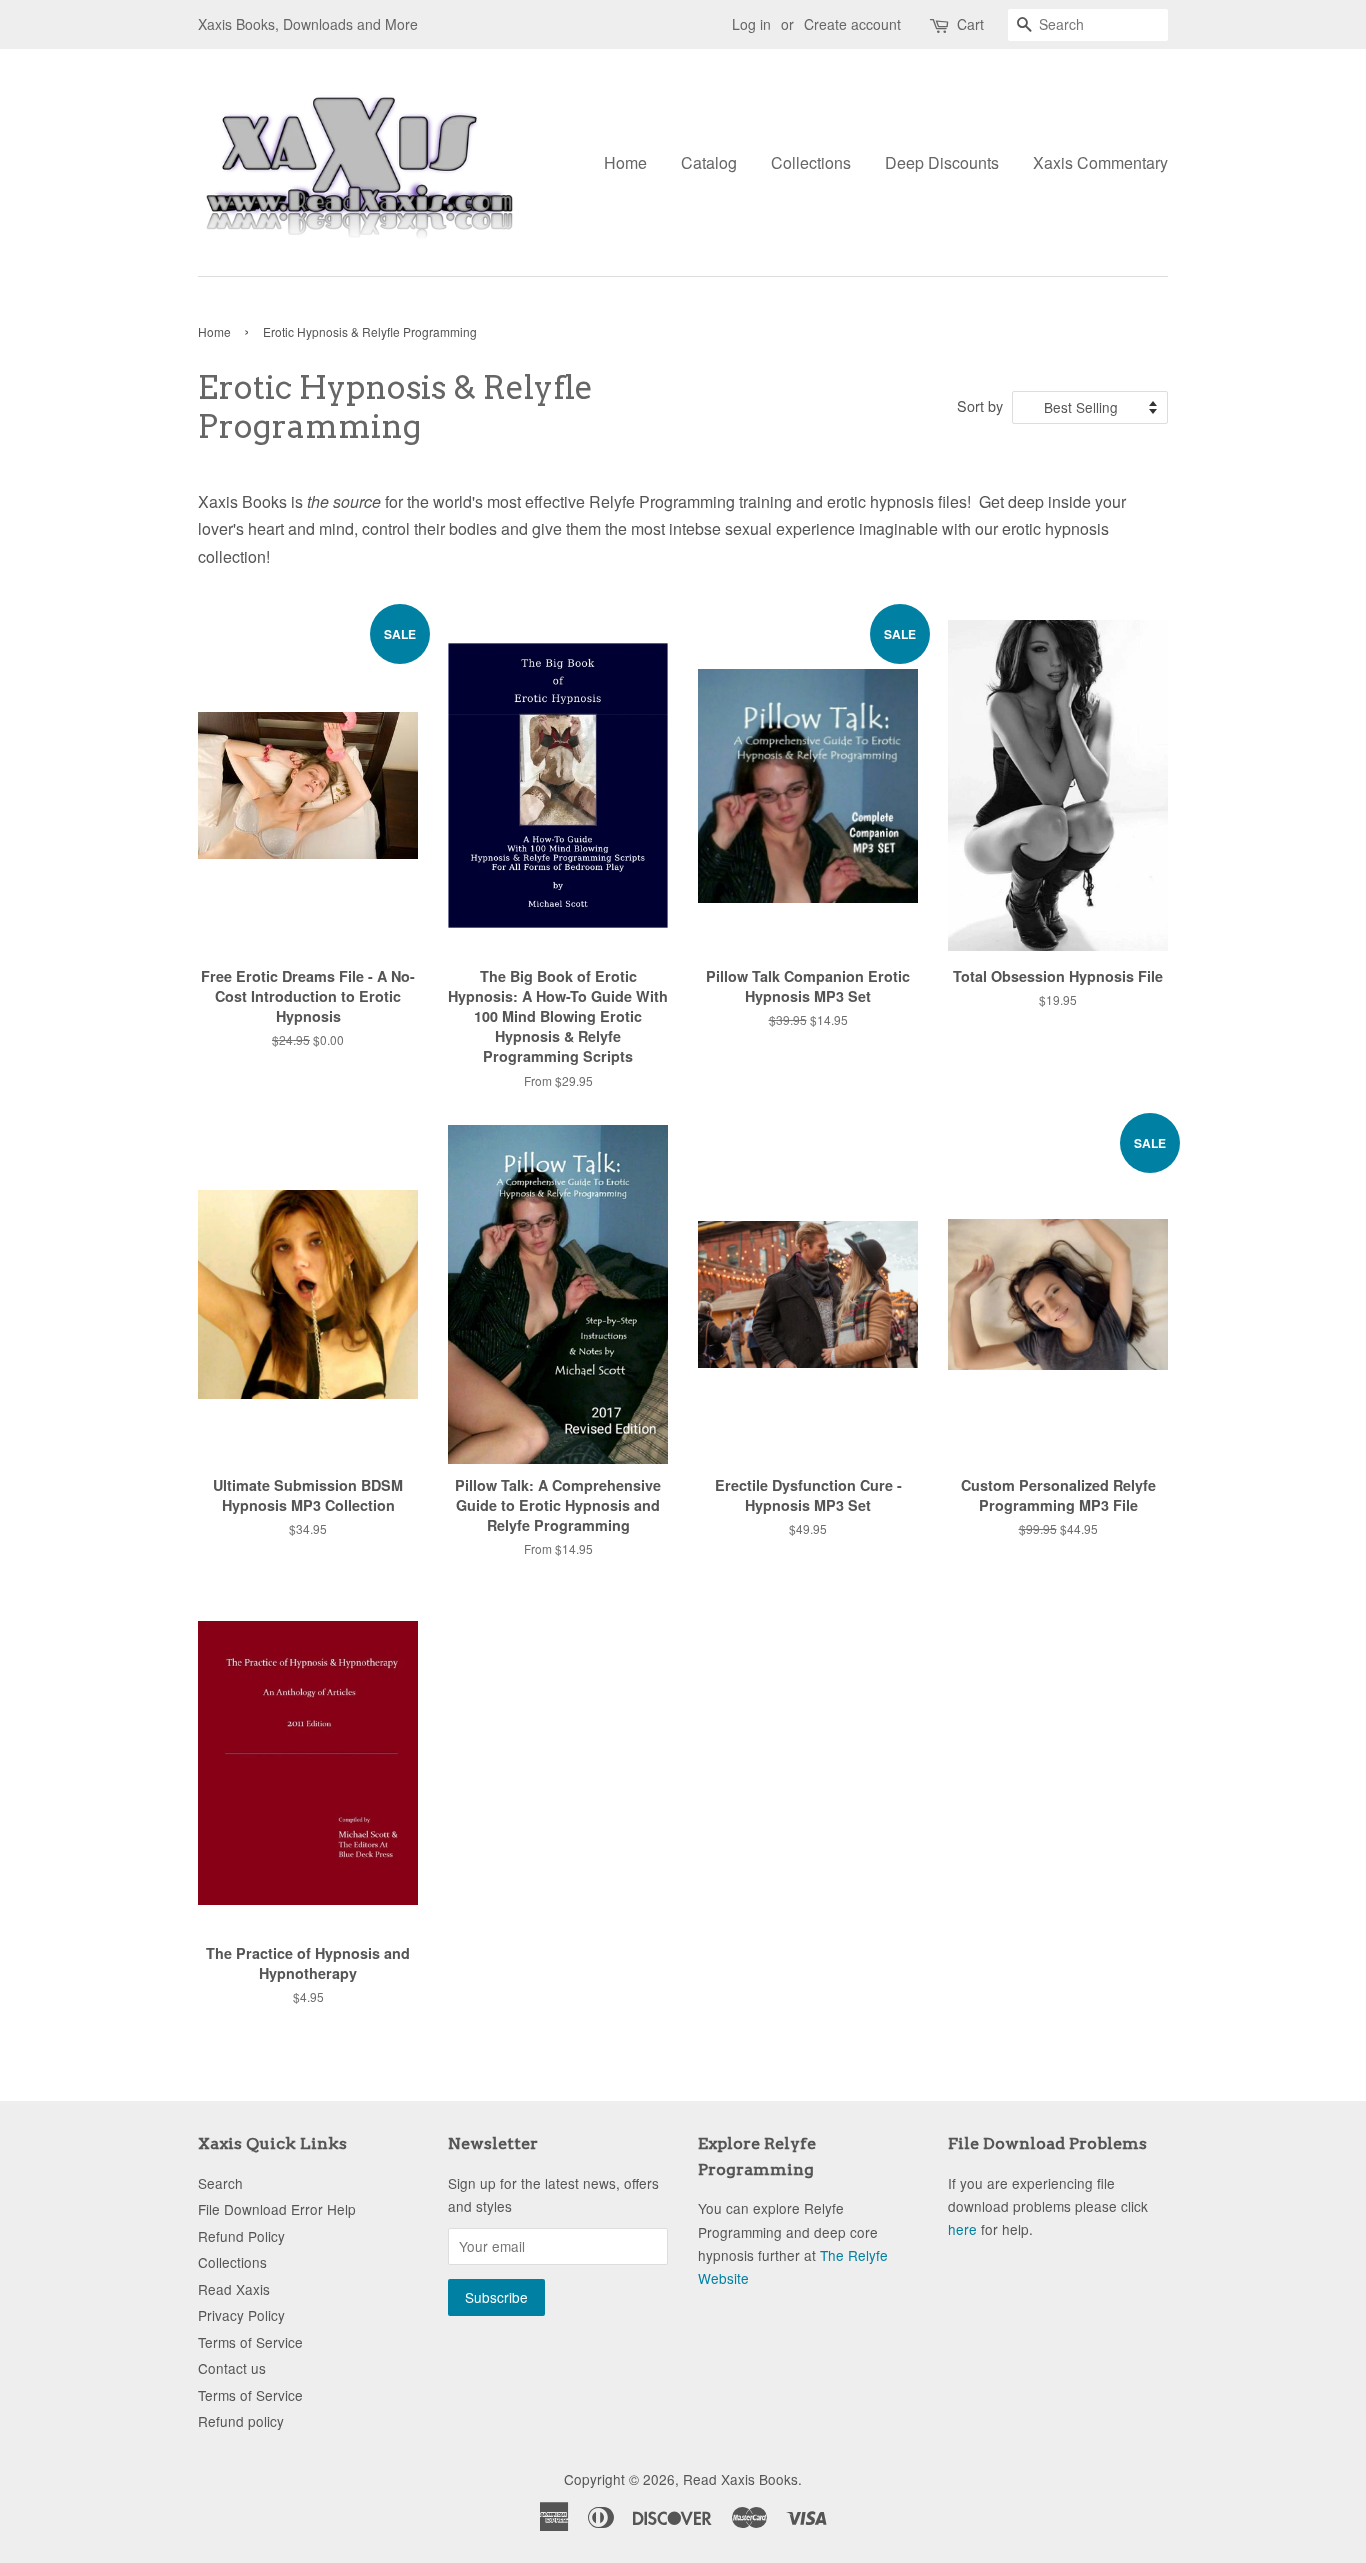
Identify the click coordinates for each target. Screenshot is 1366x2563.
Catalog (709, 162)
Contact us (232, 2368)
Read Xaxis (234, 2289)
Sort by (980, 405)
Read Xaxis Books (740, 2479)
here (962, 2229)
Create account (852, 24)
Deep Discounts (942, 162)
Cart (970, 24)
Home (625, 162)
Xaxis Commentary (1100, 162)
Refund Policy (241, 2236)
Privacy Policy (241, 2315)
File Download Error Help (277, 2209)
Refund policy (241, 2421)
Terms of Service (250, 2342)
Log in (751, 24)
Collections (811, 162)
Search (220, 2183)
